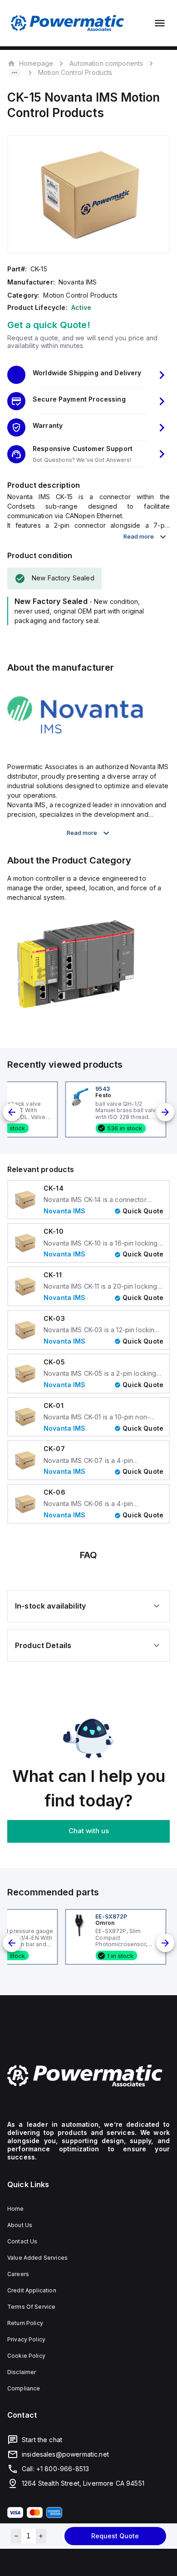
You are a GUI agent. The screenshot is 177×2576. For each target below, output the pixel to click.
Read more (139, 536)
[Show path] (15, 73)
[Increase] (41, 2536)
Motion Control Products (75, 72)
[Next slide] (165, 1112)
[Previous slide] (12, 1112)
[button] (88, 375)
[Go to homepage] (88, 2076)
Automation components (106, 63)
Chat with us (89, 1831)
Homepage (36, 63)
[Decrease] (16, 2536)
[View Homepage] (68, 23)
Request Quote (115, 2536)
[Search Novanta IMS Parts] (75, 746)
